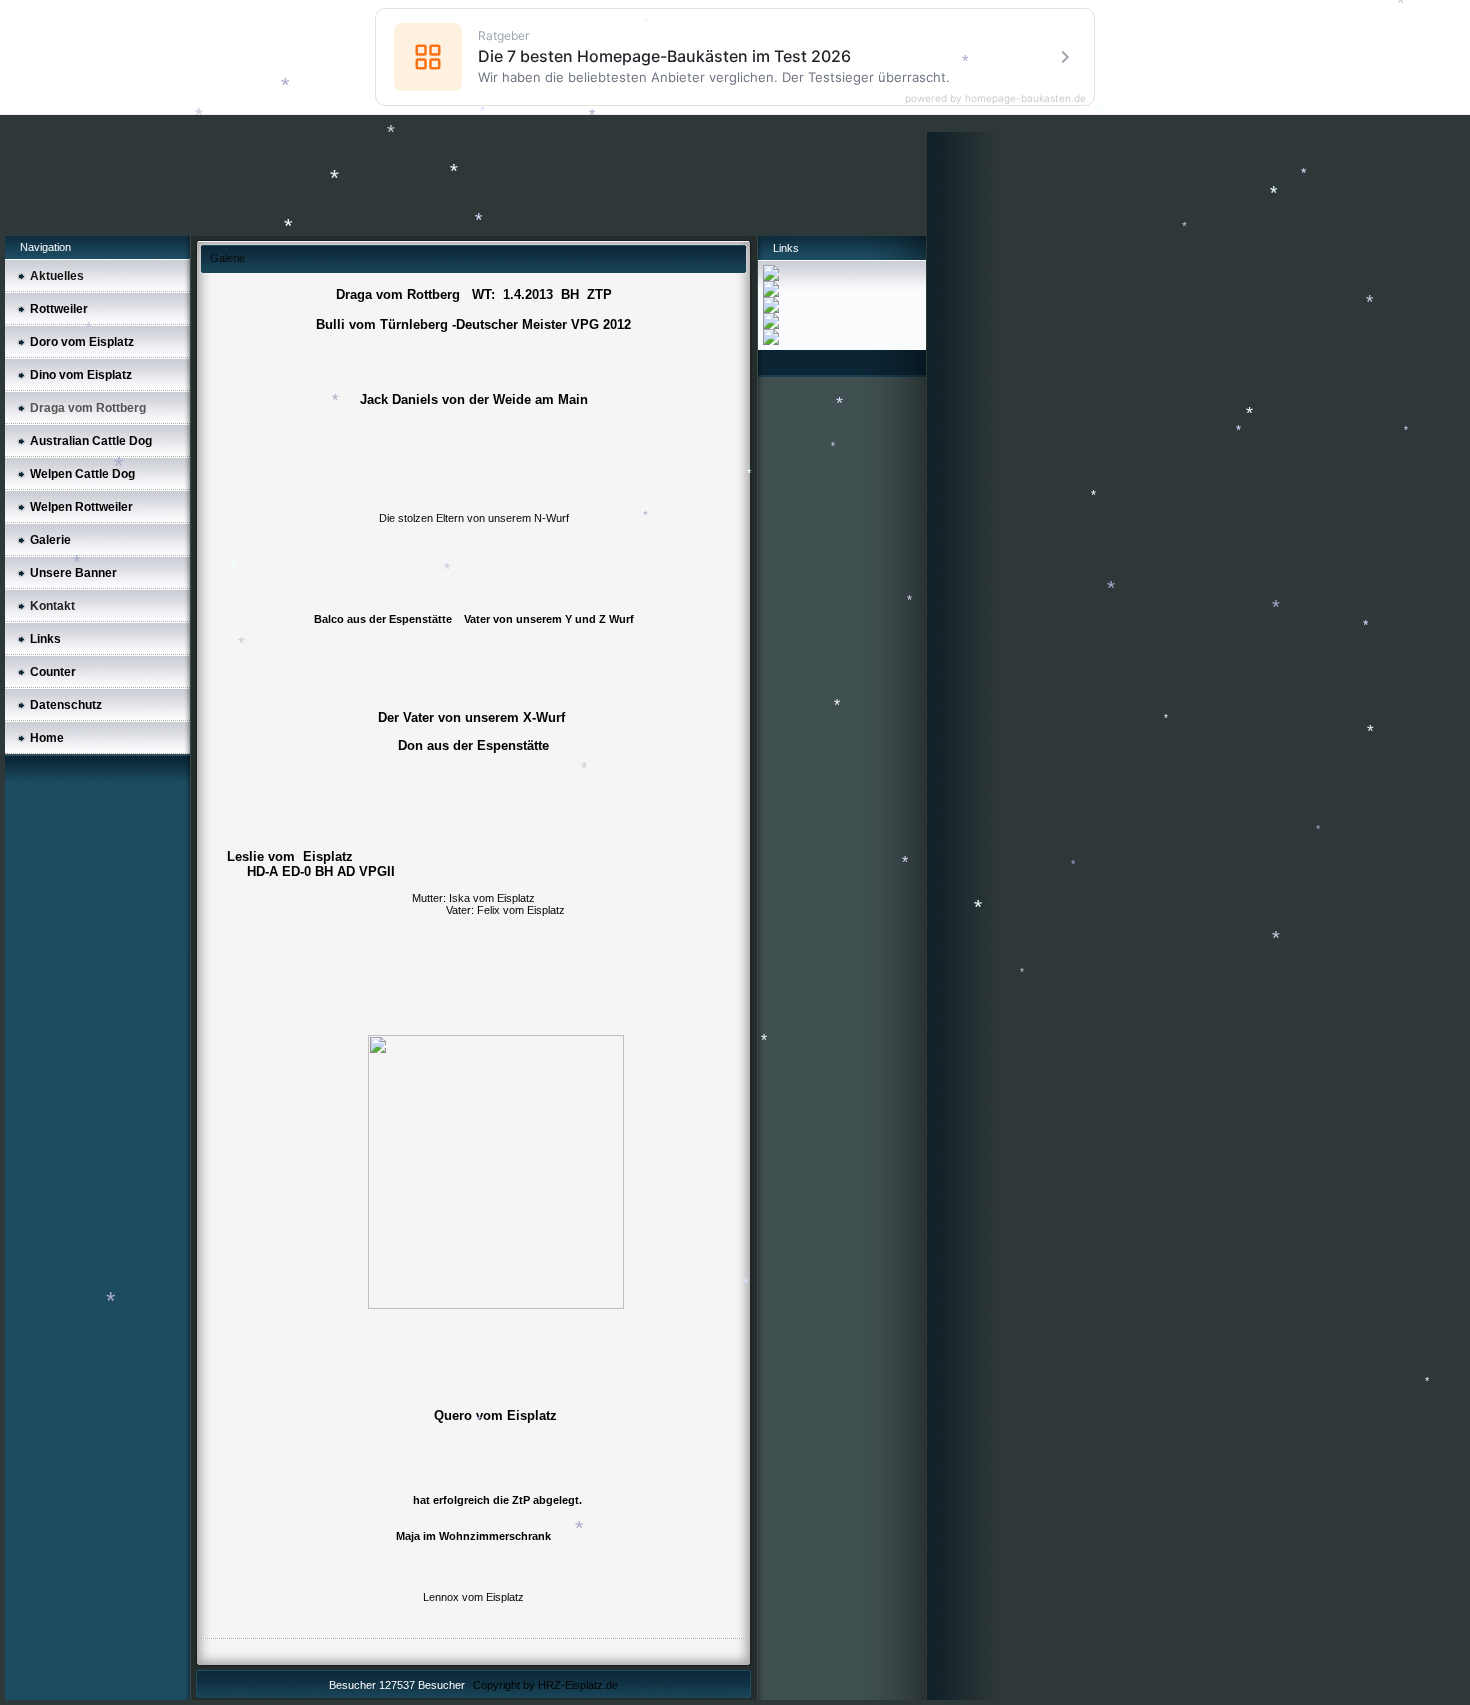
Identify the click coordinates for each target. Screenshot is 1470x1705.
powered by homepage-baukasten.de (995, 98)
